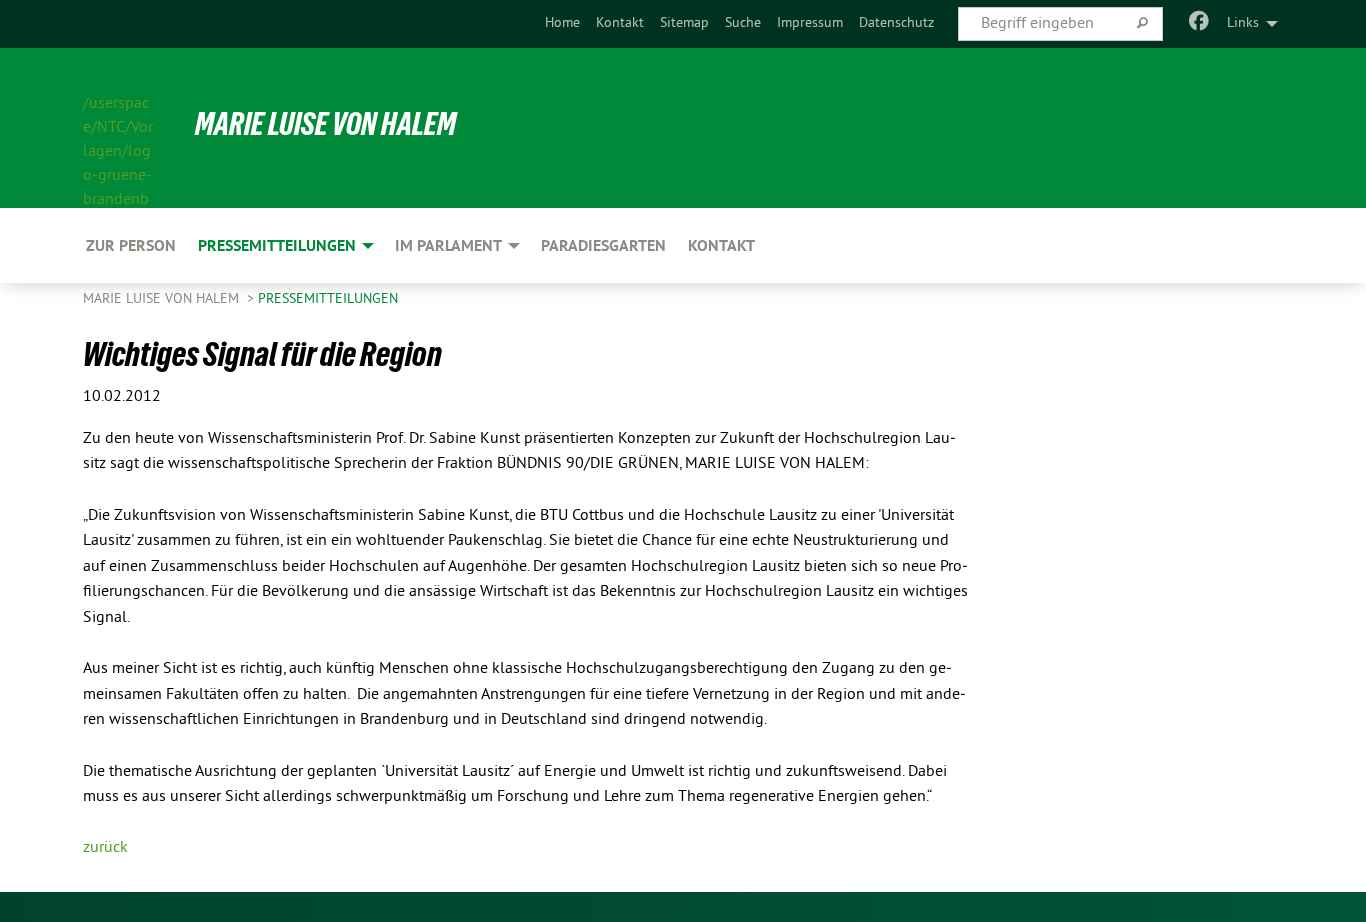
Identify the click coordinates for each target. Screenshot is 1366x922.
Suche (743, 23)
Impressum (810, 23)
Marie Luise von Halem (325, 124)
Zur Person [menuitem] (131, 245)
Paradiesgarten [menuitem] (603, 245)
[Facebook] (1199, 24)
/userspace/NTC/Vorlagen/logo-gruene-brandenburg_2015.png (118, 129)
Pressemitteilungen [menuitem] (277, 245)
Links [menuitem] (1243, 23)
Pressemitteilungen (328, 299)
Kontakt (620, 23)
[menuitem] (562, 24)
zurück (105, 848)
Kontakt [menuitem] (721, 245)
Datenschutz (896, 23)
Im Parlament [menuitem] (448, 245)
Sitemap (684, 23)
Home (562, 23)
